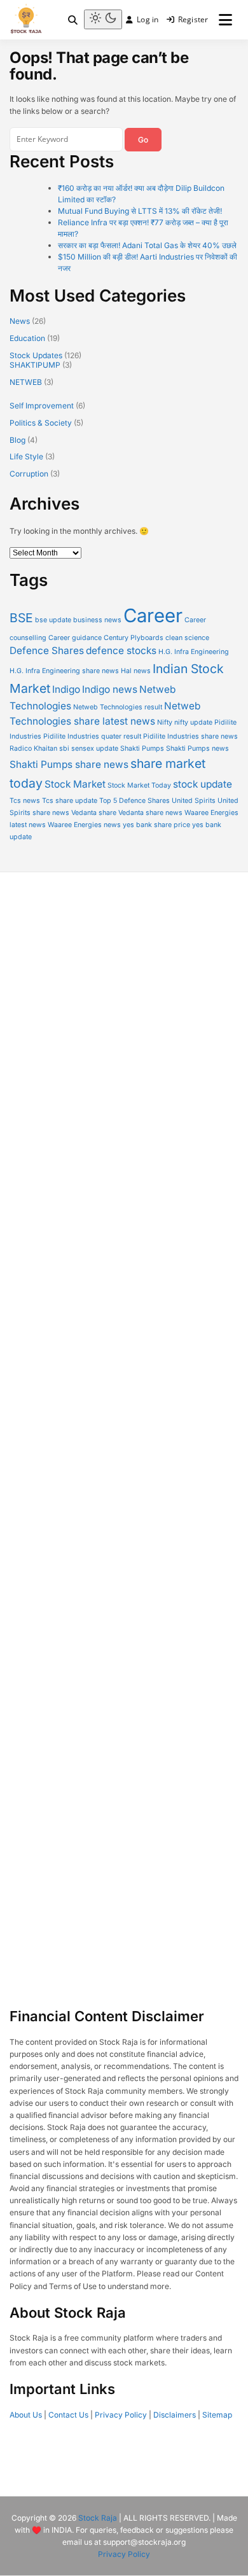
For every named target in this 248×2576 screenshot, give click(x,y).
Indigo (66, 689)
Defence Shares (47, 651)
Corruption (29, 474)
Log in (148, 19)
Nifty (165, 722)
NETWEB (26, 382)
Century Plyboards (134, 638)
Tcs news (25, 801)
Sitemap (217, 2415)
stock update (203, 784)
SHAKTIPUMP (35, 365)
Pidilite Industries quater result (92, 736)
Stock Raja (98, 2518)
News (20, 321)
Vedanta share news (150, 813)
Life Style (26, 456)
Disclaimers (175, 2415)
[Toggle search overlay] (73, 20)
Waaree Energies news (84, 825)
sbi (64, 748)
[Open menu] (225, 19)
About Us (26, 2415)
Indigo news (110, 689)
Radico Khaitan (33, 748)
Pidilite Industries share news (190, 736)
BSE (21, 618)
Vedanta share (94, 813)
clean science (187, 638)
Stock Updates (36, 355)
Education (27, 338)
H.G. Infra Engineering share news (64, 671)
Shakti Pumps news (197, 748)
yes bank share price (156, 825)
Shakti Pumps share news (69, 764)
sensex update (95, 748)
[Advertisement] (124, 1466)
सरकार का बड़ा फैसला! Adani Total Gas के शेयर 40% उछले (147, 245)
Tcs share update (70, 801)
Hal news (136, 671)
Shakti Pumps (142, 748)
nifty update (193, 722)
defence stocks (121, 651)
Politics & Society (41, 423)
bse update (53, 620)
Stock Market (75, 784)
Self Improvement (42, 406)
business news (97, 620)
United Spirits (194, 801)
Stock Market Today (139, 785)
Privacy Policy (121, 2415)
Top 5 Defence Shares (134, 801)
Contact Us (68, 2415)
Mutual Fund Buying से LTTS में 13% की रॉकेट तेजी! (140, 211)
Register (193, 19)
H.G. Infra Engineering (194, 652)
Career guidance (75, 638)
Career (153, 616)
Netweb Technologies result (118, 707)
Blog (17, 440)
